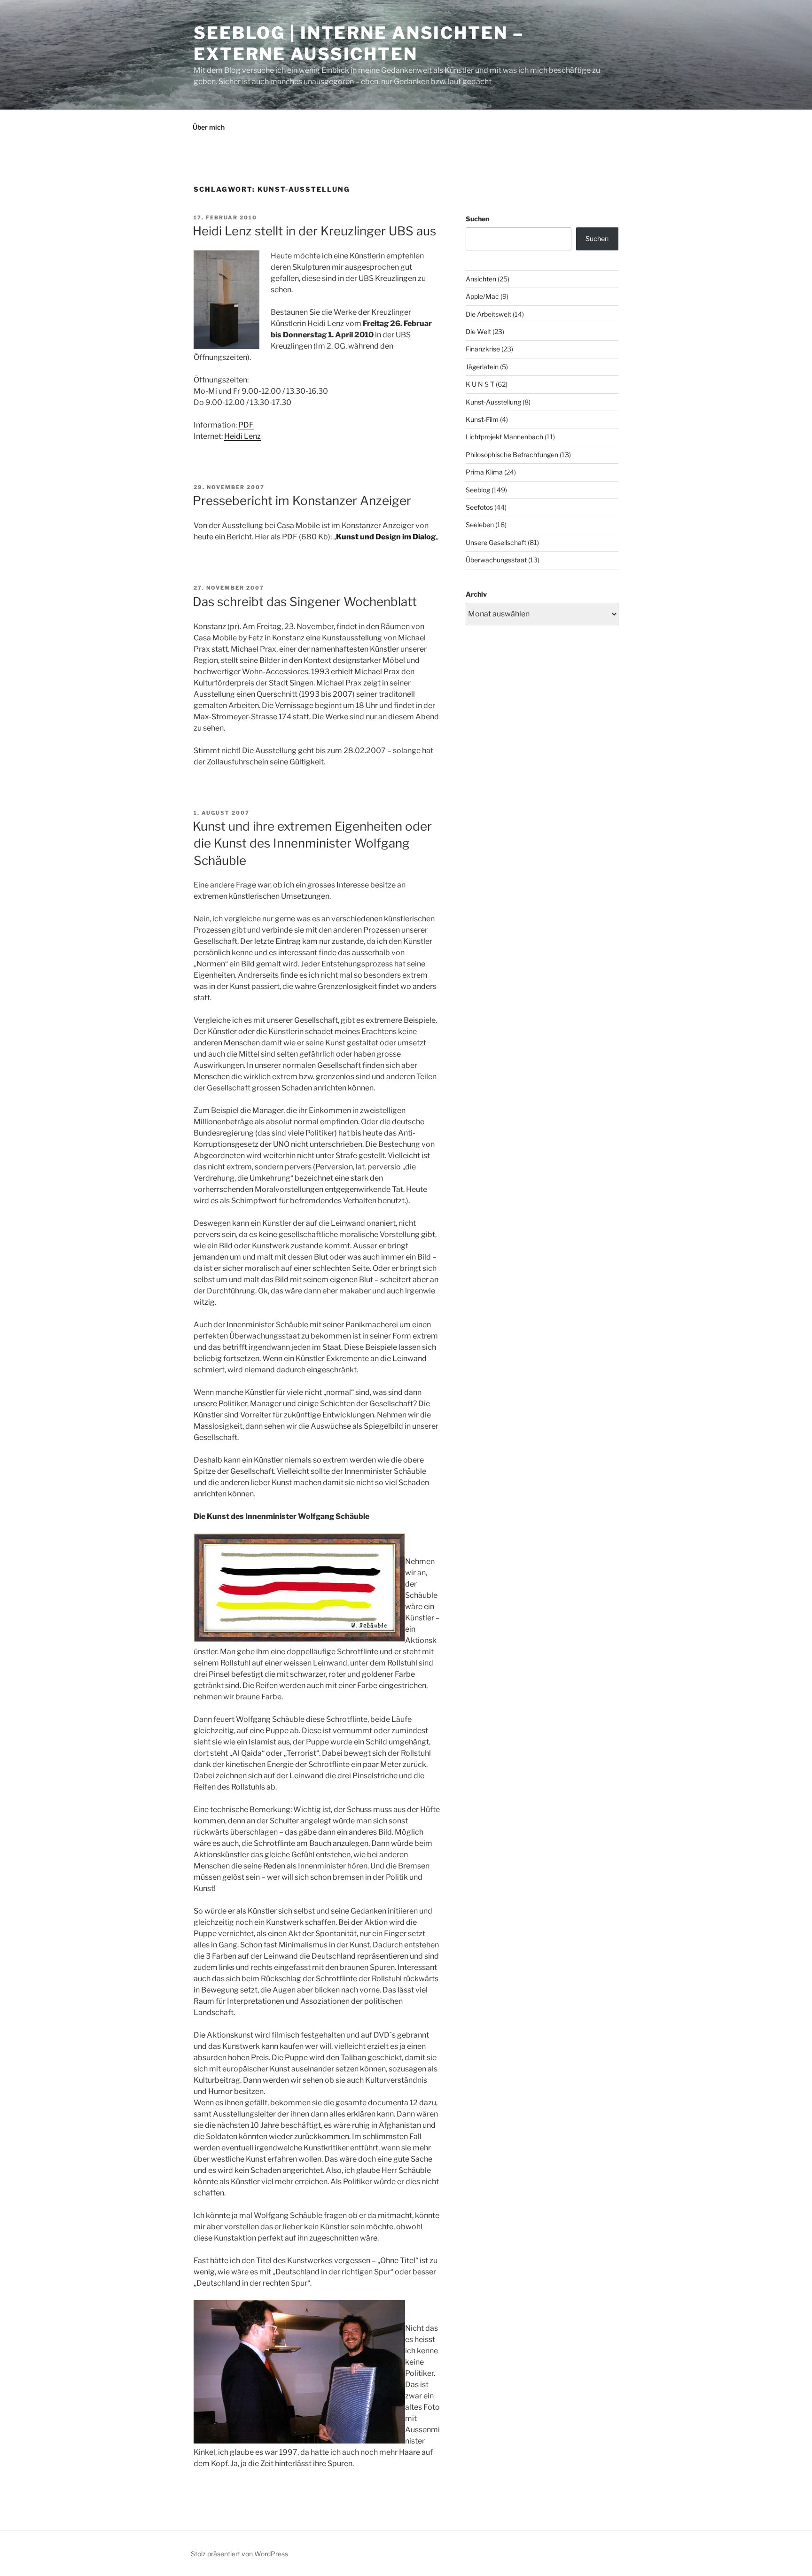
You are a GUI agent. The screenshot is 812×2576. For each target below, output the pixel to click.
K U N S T (480, 384)
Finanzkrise (483, 349)
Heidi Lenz (242, 436)
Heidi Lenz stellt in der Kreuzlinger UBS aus (314, 231)
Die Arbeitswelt (488, 314)
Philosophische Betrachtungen (512, 455)
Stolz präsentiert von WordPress (239, 2554)
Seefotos (479, 507)
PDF (246, 425)
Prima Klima (484, 472)
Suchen (477, 219)
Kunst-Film (482, 419)
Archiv (476, 594)
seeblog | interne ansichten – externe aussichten (359, 43)
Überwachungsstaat (496, 560)
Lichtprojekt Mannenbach (504, 437)
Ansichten (481, 279)
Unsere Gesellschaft (496, 542)
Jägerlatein (482, 367)
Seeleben (480, 525)
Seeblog (478, 490)
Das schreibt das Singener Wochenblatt (305, 602)
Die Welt (478, 331)
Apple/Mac (482, 296)
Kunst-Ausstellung (493, 402)
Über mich (209, 127)
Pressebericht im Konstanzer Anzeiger (302, 501)
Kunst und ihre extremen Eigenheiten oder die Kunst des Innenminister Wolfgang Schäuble (312, 843)
